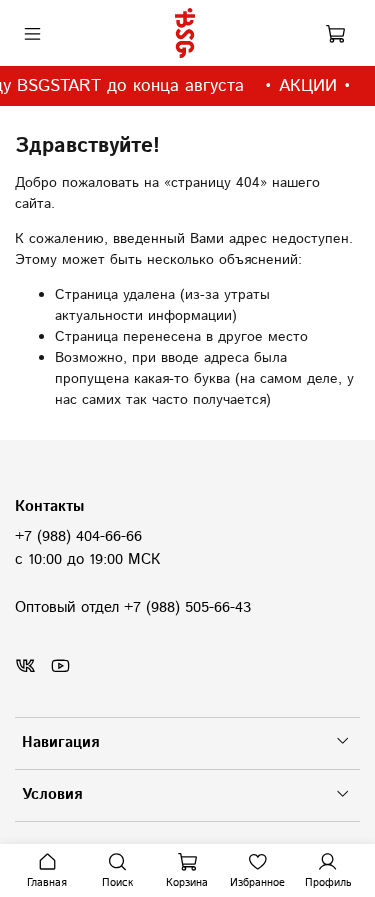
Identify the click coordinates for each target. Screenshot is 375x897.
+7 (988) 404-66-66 (78, 537)
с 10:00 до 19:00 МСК (87, 560)
